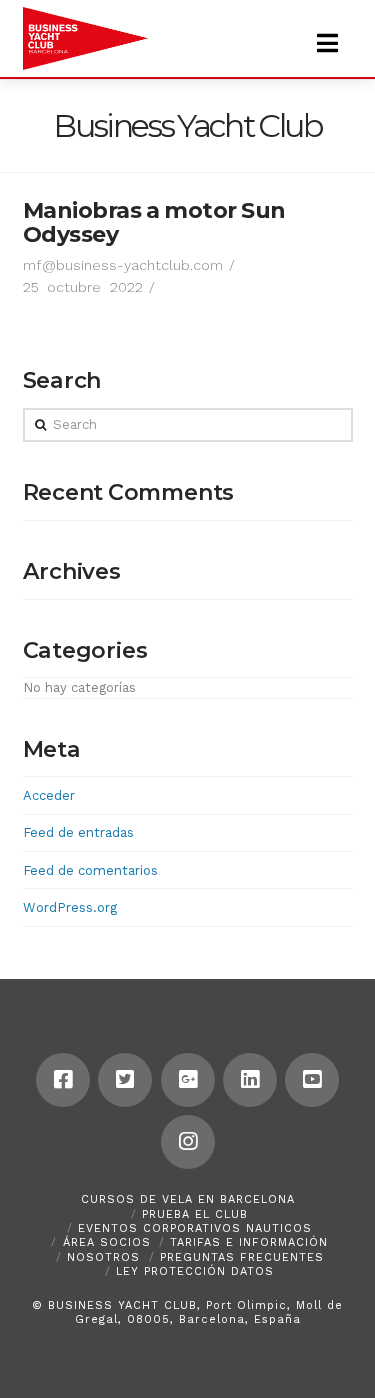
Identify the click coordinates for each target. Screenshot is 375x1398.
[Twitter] (125, 1080)
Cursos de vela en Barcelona (188, 1199)
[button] (327, 43)
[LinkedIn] (250, 1080)
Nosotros (103, 1257)
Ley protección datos (195, 1271)
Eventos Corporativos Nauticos (195, 1228)
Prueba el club (195, 1214)
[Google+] (188, 1080)
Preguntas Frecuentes (242, 1257)
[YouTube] (312, 1080)
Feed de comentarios (90, 870)
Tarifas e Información (249, 1242)
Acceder (49, 795)
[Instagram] (188, 1142)
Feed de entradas (78, 832)
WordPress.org (70, 907)
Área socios (107, 1242)
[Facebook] (63, 1080)
